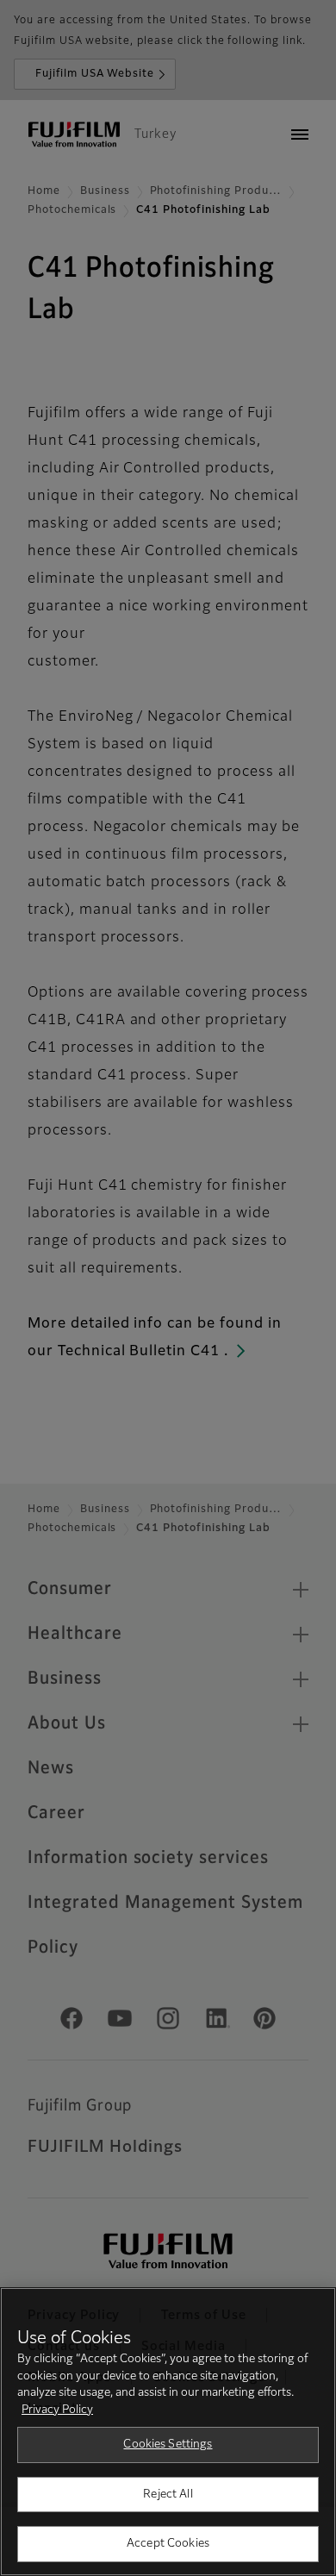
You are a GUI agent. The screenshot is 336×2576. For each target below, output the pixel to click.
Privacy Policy (57, 2410)
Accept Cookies (168, 2544)
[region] (168, 2432)
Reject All (168, 2495)
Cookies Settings (168, 2445)
